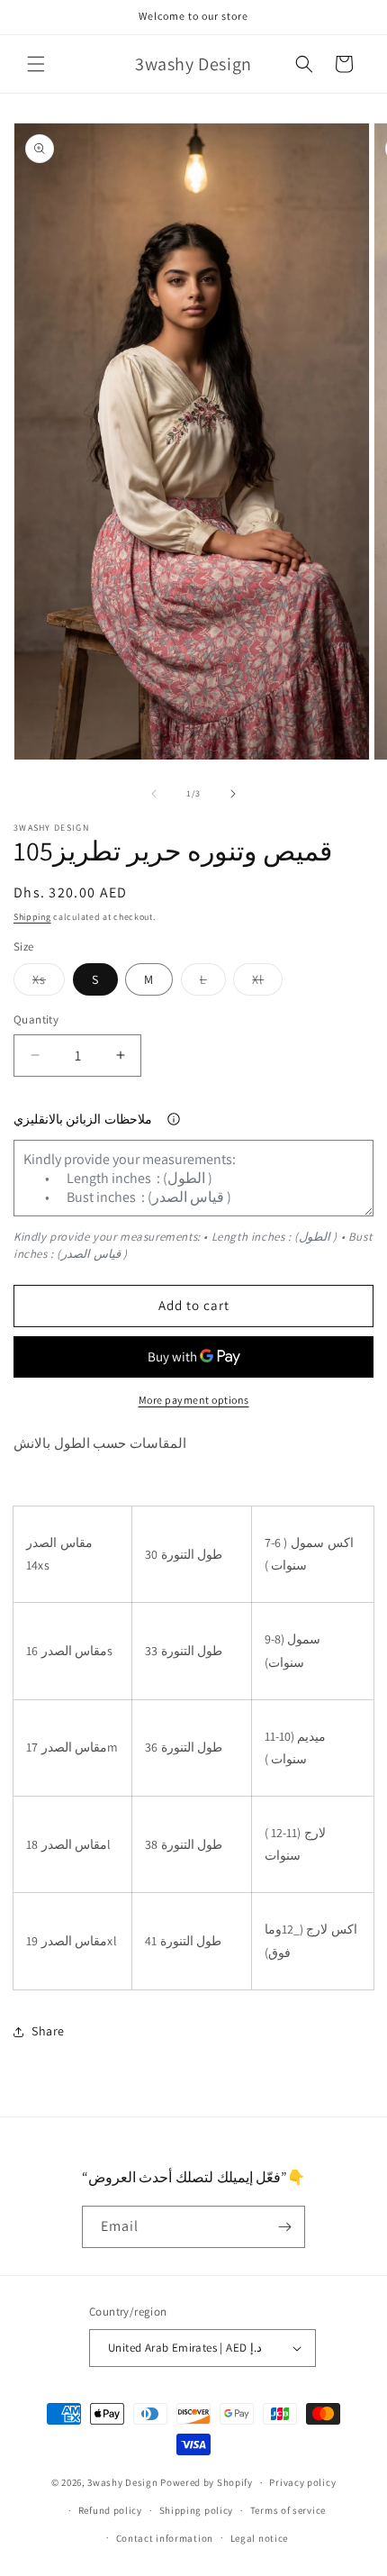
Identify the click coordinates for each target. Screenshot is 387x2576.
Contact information (165, 2538)
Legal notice (259, 2538)
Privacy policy (302, 2482)
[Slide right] (233, 794)
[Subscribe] (284, 2227)
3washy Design (122, 2482)
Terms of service (288, 2510)
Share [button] (48, 2031)
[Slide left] (154, 794)
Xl (267, 983)
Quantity (36, 1019)
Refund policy (110, 2510)
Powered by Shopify (207, 2482)
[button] (36, 64)
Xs (49, 983)
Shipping (32, 917)
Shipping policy (197, 2510)
